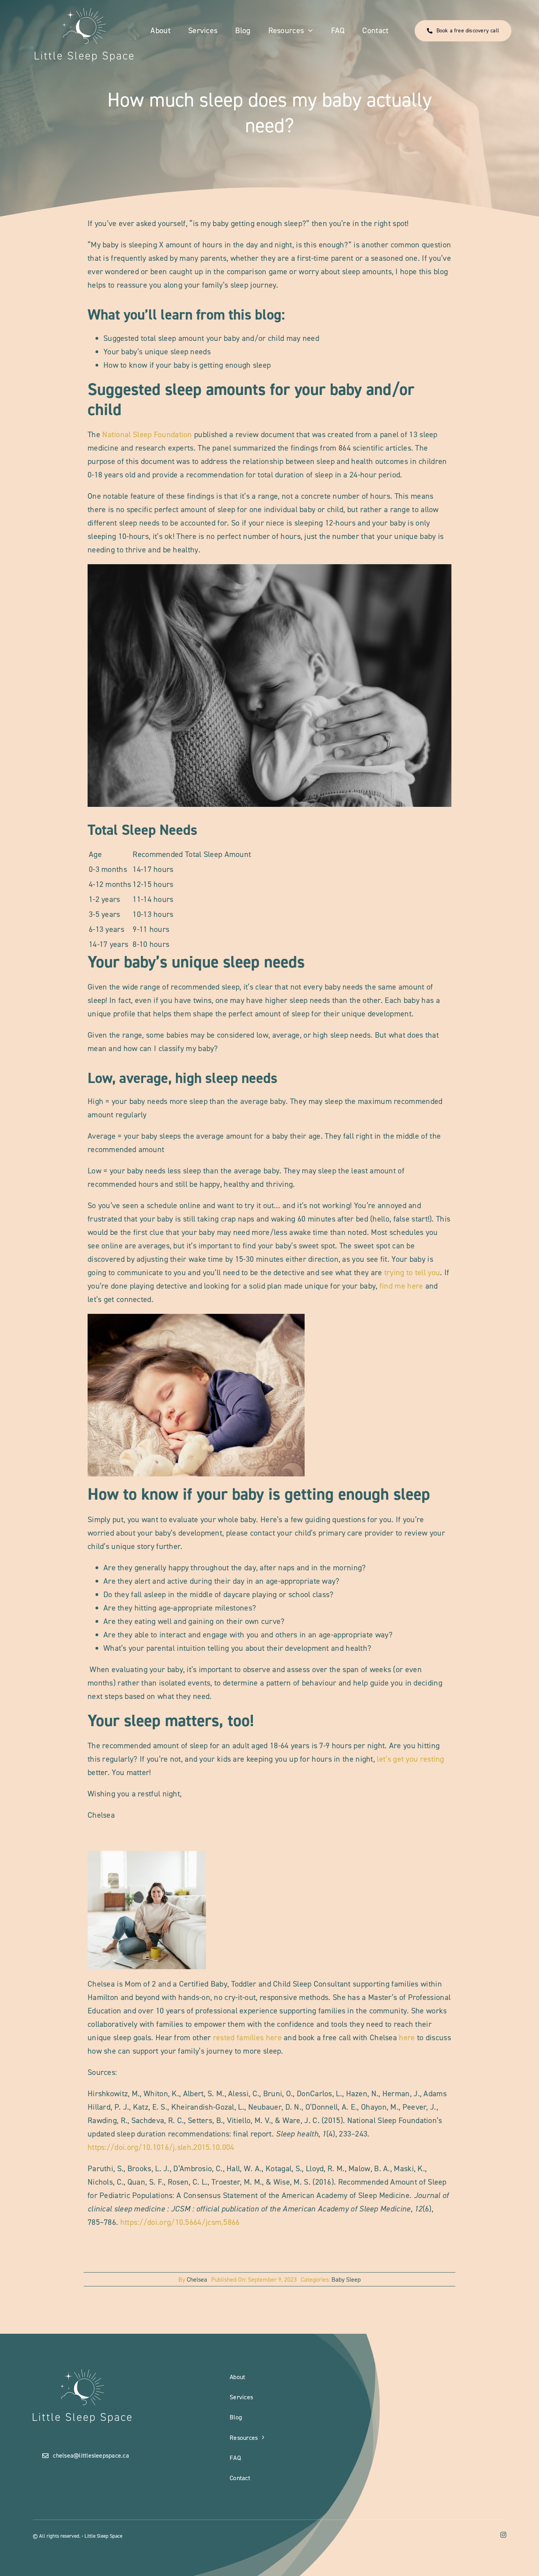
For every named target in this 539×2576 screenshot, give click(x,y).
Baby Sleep (346, 2279)
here (407, 2037)
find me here (401, 1286)
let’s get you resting (410, 1759)
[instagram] (503, 2535)
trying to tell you (412, 1272)
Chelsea (197, 2279)
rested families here (247, 2037)
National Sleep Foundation (146, 434)
